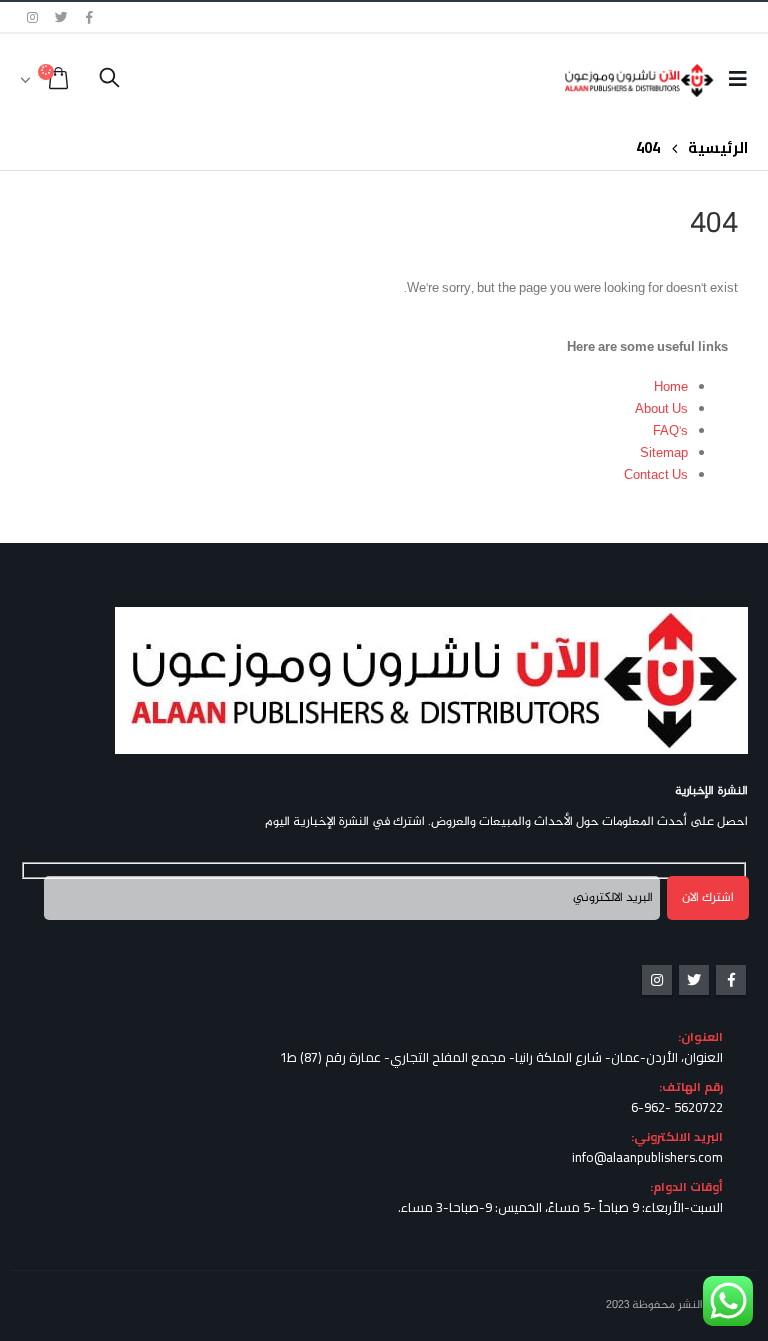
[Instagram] (33, 17)
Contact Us (656, 476)
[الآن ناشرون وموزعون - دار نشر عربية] (659, 80)
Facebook (731, 980)
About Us (661, 410)
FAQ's (670, 432)
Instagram (657, 980)
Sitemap (664, 454)
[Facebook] (90, 17)
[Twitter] (62, 17)
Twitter (694, 980)
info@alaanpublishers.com (647, 1157)
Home (671, 388)
